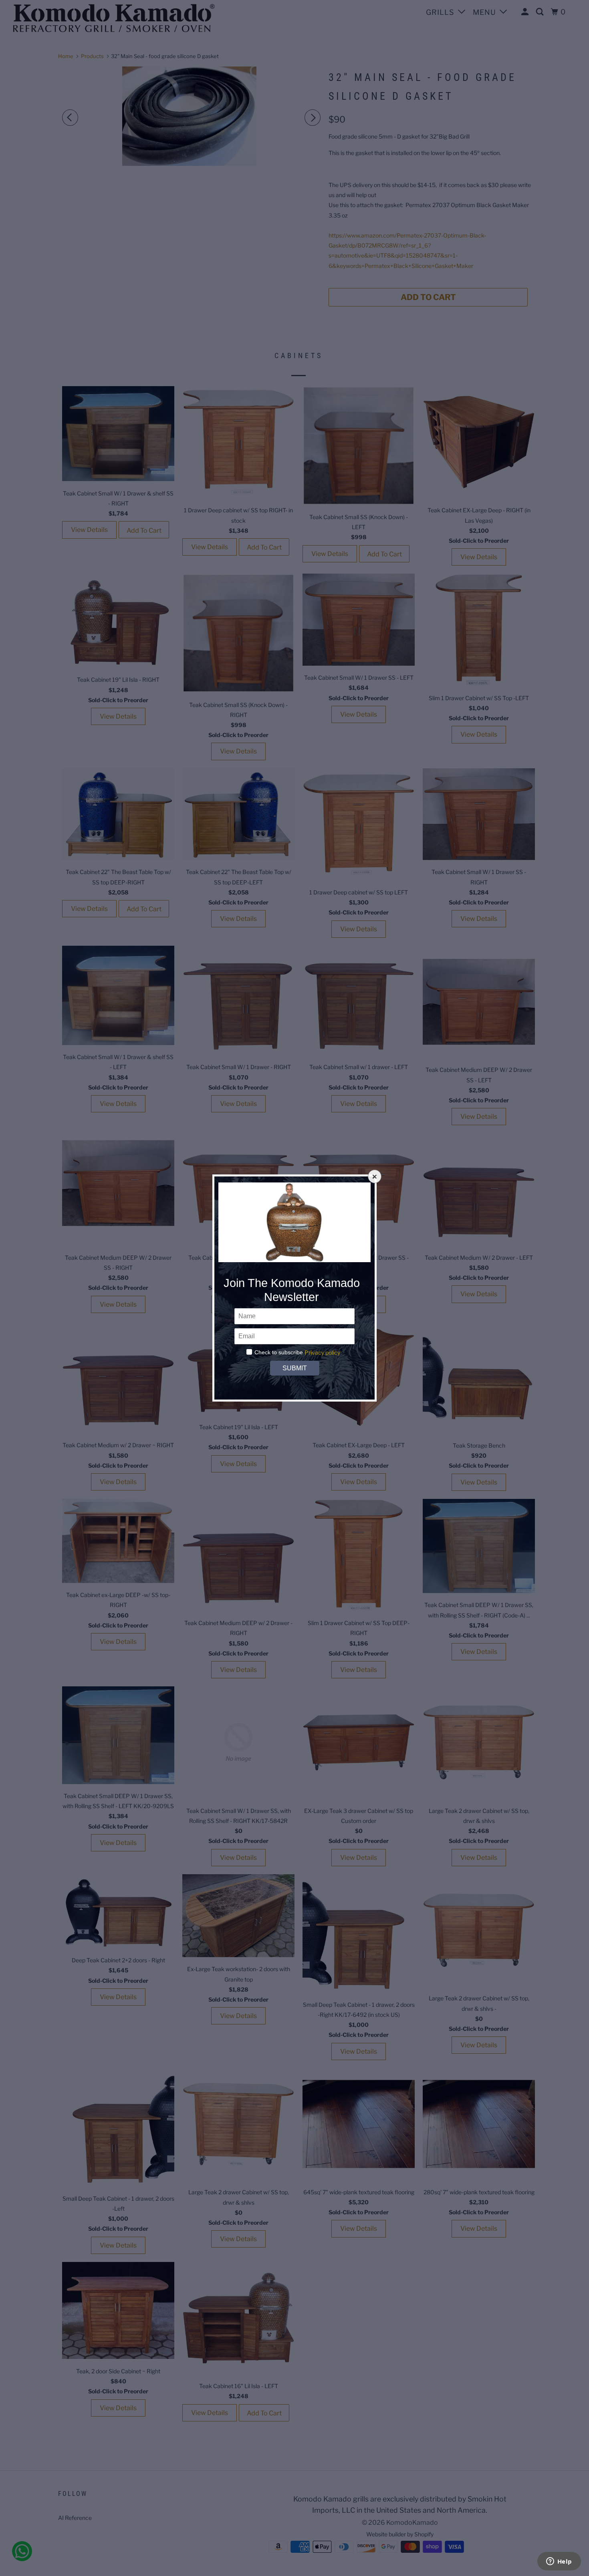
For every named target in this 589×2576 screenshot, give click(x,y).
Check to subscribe (279, 1352)
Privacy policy (322, 1352)
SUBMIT (294, 1368)
